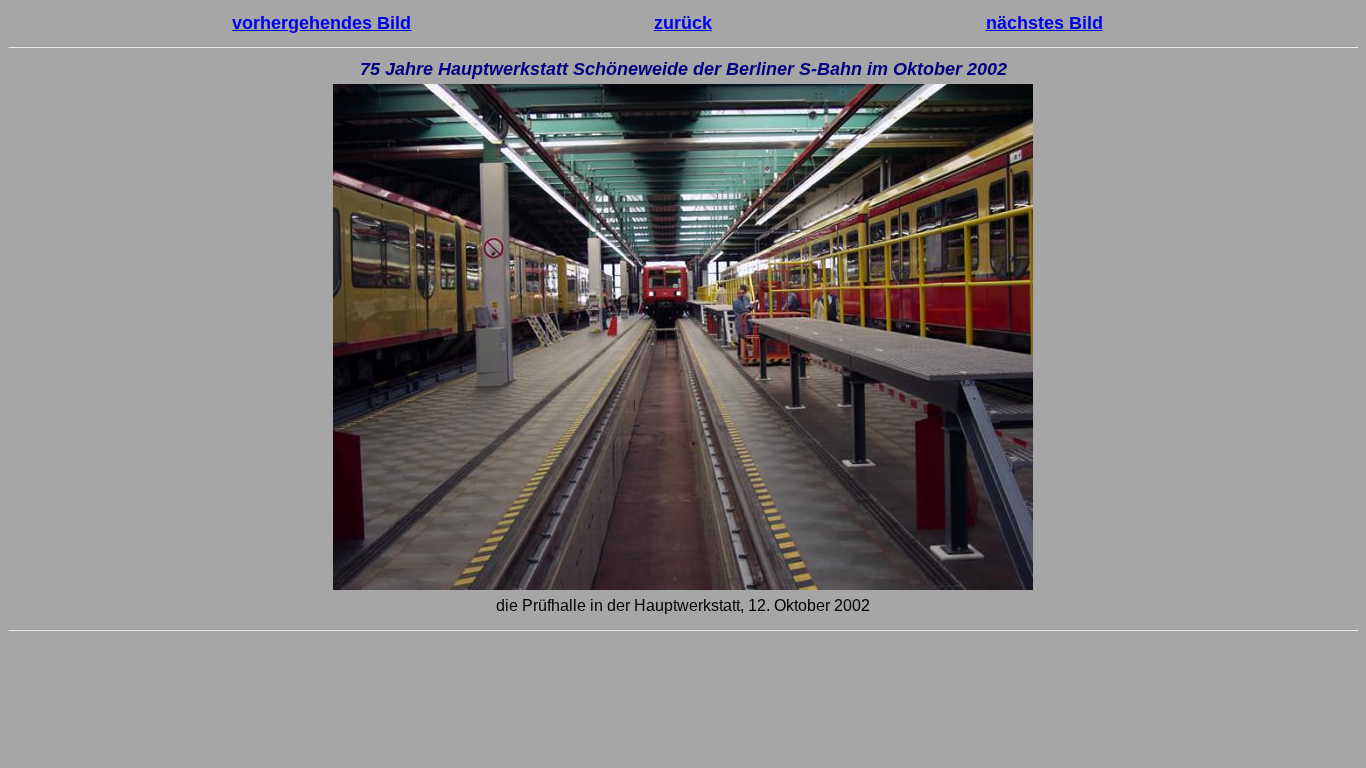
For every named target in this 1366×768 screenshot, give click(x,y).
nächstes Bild (1044, 23)
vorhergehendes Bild (321, 23)
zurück (683, 23)
